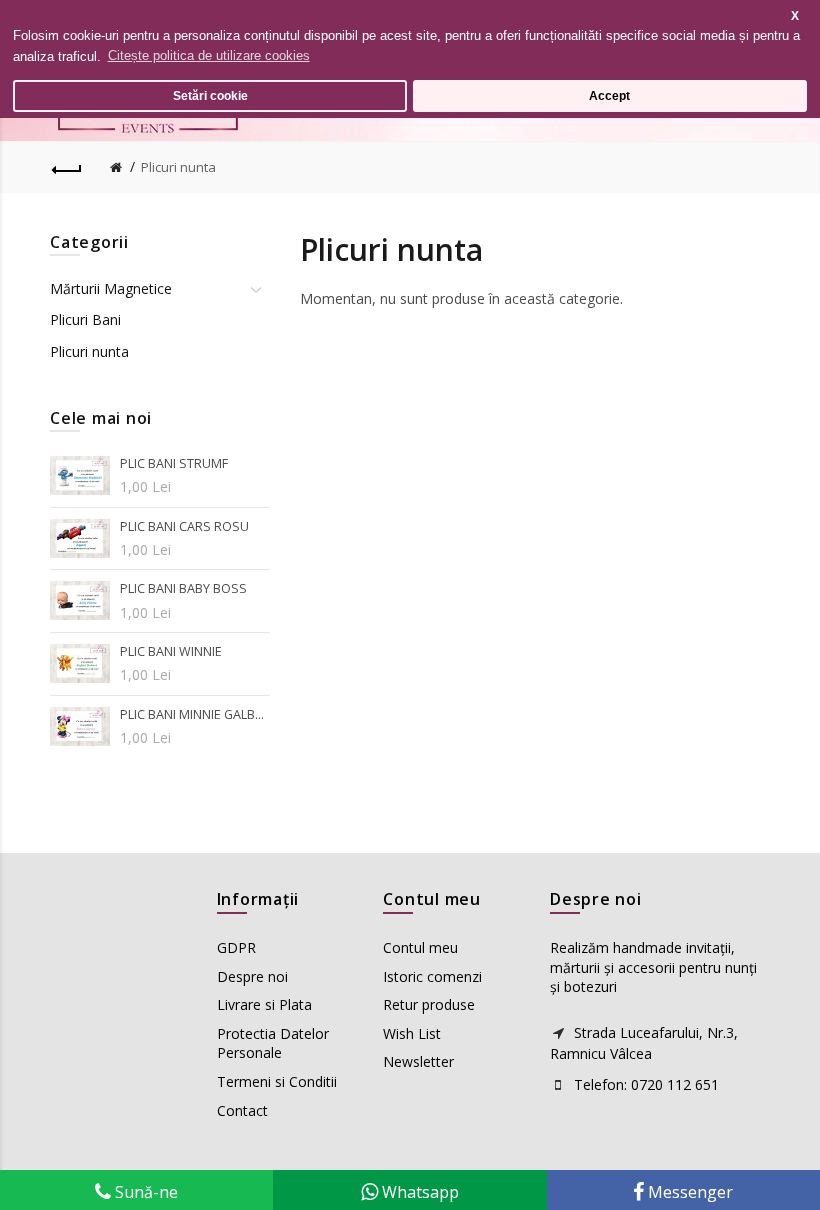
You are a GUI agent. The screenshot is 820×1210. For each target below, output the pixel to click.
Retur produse (429, 1004)
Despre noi (252, 976)
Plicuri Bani (85, 319)
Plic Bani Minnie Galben (195, 714)
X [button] (795, 15)
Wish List (412, 1033)
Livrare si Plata (264, 1004)
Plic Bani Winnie (171, 651)
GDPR (236, 947)
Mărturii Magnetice (111, 288)
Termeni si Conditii (277, 1081)
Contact (242, 1110)
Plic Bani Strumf (174, 463)
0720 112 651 (675, 1084)
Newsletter (418, 1061)
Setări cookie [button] (210, 95)
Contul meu (420, 947)
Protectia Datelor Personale (273, 1043)
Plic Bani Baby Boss (183, 588)
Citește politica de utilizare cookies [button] (209, 55)
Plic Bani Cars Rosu (184, 526)
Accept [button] (609, 95)
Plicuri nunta (178, 167)
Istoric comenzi (432, 976)
